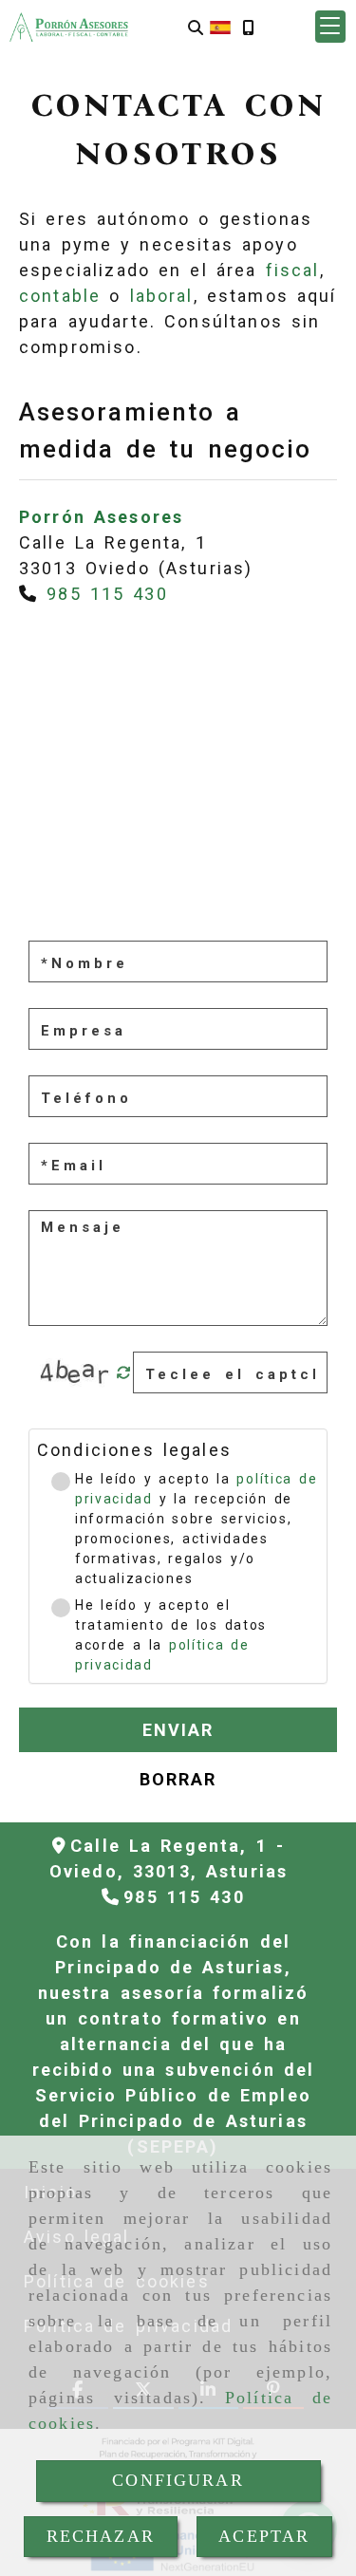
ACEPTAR (264, 2536)
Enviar (178, 1730)
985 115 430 (107, 594)
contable (60, 296)
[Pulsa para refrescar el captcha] (124, 1373)
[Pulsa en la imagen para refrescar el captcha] (76, 1372)
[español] (220, 26)
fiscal (293, 270)
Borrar (178, 1779)
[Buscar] (196, 27)
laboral (162, 296)
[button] (330, 27)
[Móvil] (248, 27)
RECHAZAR (101, 2536)
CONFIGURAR (178, 2480)
